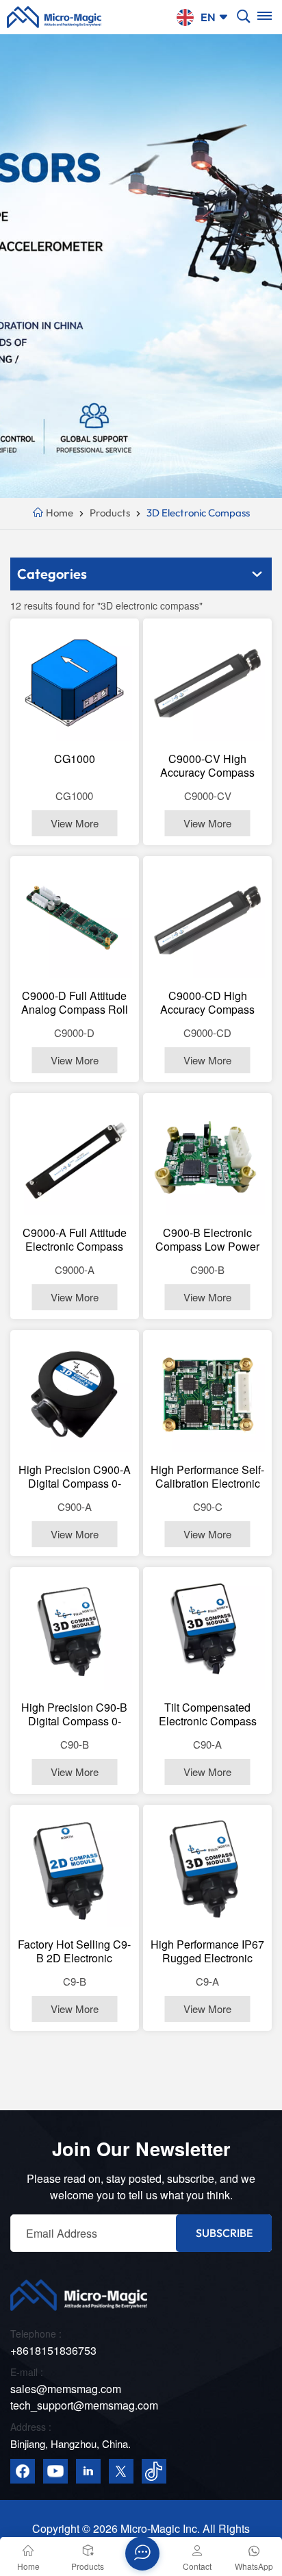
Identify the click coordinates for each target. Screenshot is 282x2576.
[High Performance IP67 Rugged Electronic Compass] (208, 1869)
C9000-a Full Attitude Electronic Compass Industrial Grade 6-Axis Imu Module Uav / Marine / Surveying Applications (75, 1240)
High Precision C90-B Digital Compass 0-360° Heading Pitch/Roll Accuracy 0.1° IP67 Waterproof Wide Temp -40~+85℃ (75, 1714)
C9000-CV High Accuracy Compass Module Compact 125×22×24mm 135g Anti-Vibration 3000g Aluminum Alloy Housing (208, 766)
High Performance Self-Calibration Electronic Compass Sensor (207, 1477)
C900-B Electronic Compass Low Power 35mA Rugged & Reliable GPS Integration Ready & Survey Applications (207, 1240)
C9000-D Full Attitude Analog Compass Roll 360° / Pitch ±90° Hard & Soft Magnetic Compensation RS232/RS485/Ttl (74, 1003)
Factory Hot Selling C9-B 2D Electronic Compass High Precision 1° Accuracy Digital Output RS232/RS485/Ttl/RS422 (75, 1951)
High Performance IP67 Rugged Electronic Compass (207, 1951)
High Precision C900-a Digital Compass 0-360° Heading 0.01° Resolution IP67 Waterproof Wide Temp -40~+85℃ (75, 1477)
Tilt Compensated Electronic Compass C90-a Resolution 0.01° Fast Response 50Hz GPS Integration (207, 1714)
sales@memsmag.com (66, 2389)
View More (75, 823)
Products (110, 513)
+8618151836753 (53, 2350)
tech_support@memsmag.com (84, 2405)
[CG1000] (75, 683)
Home (59, 513)
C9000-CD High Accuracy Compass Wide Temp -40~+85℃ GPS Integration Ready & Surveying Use (207, 1003)
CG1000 (75, 759)
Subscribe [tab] (224, 2233)
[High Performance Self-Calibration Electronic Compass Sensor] (208, 1395)
